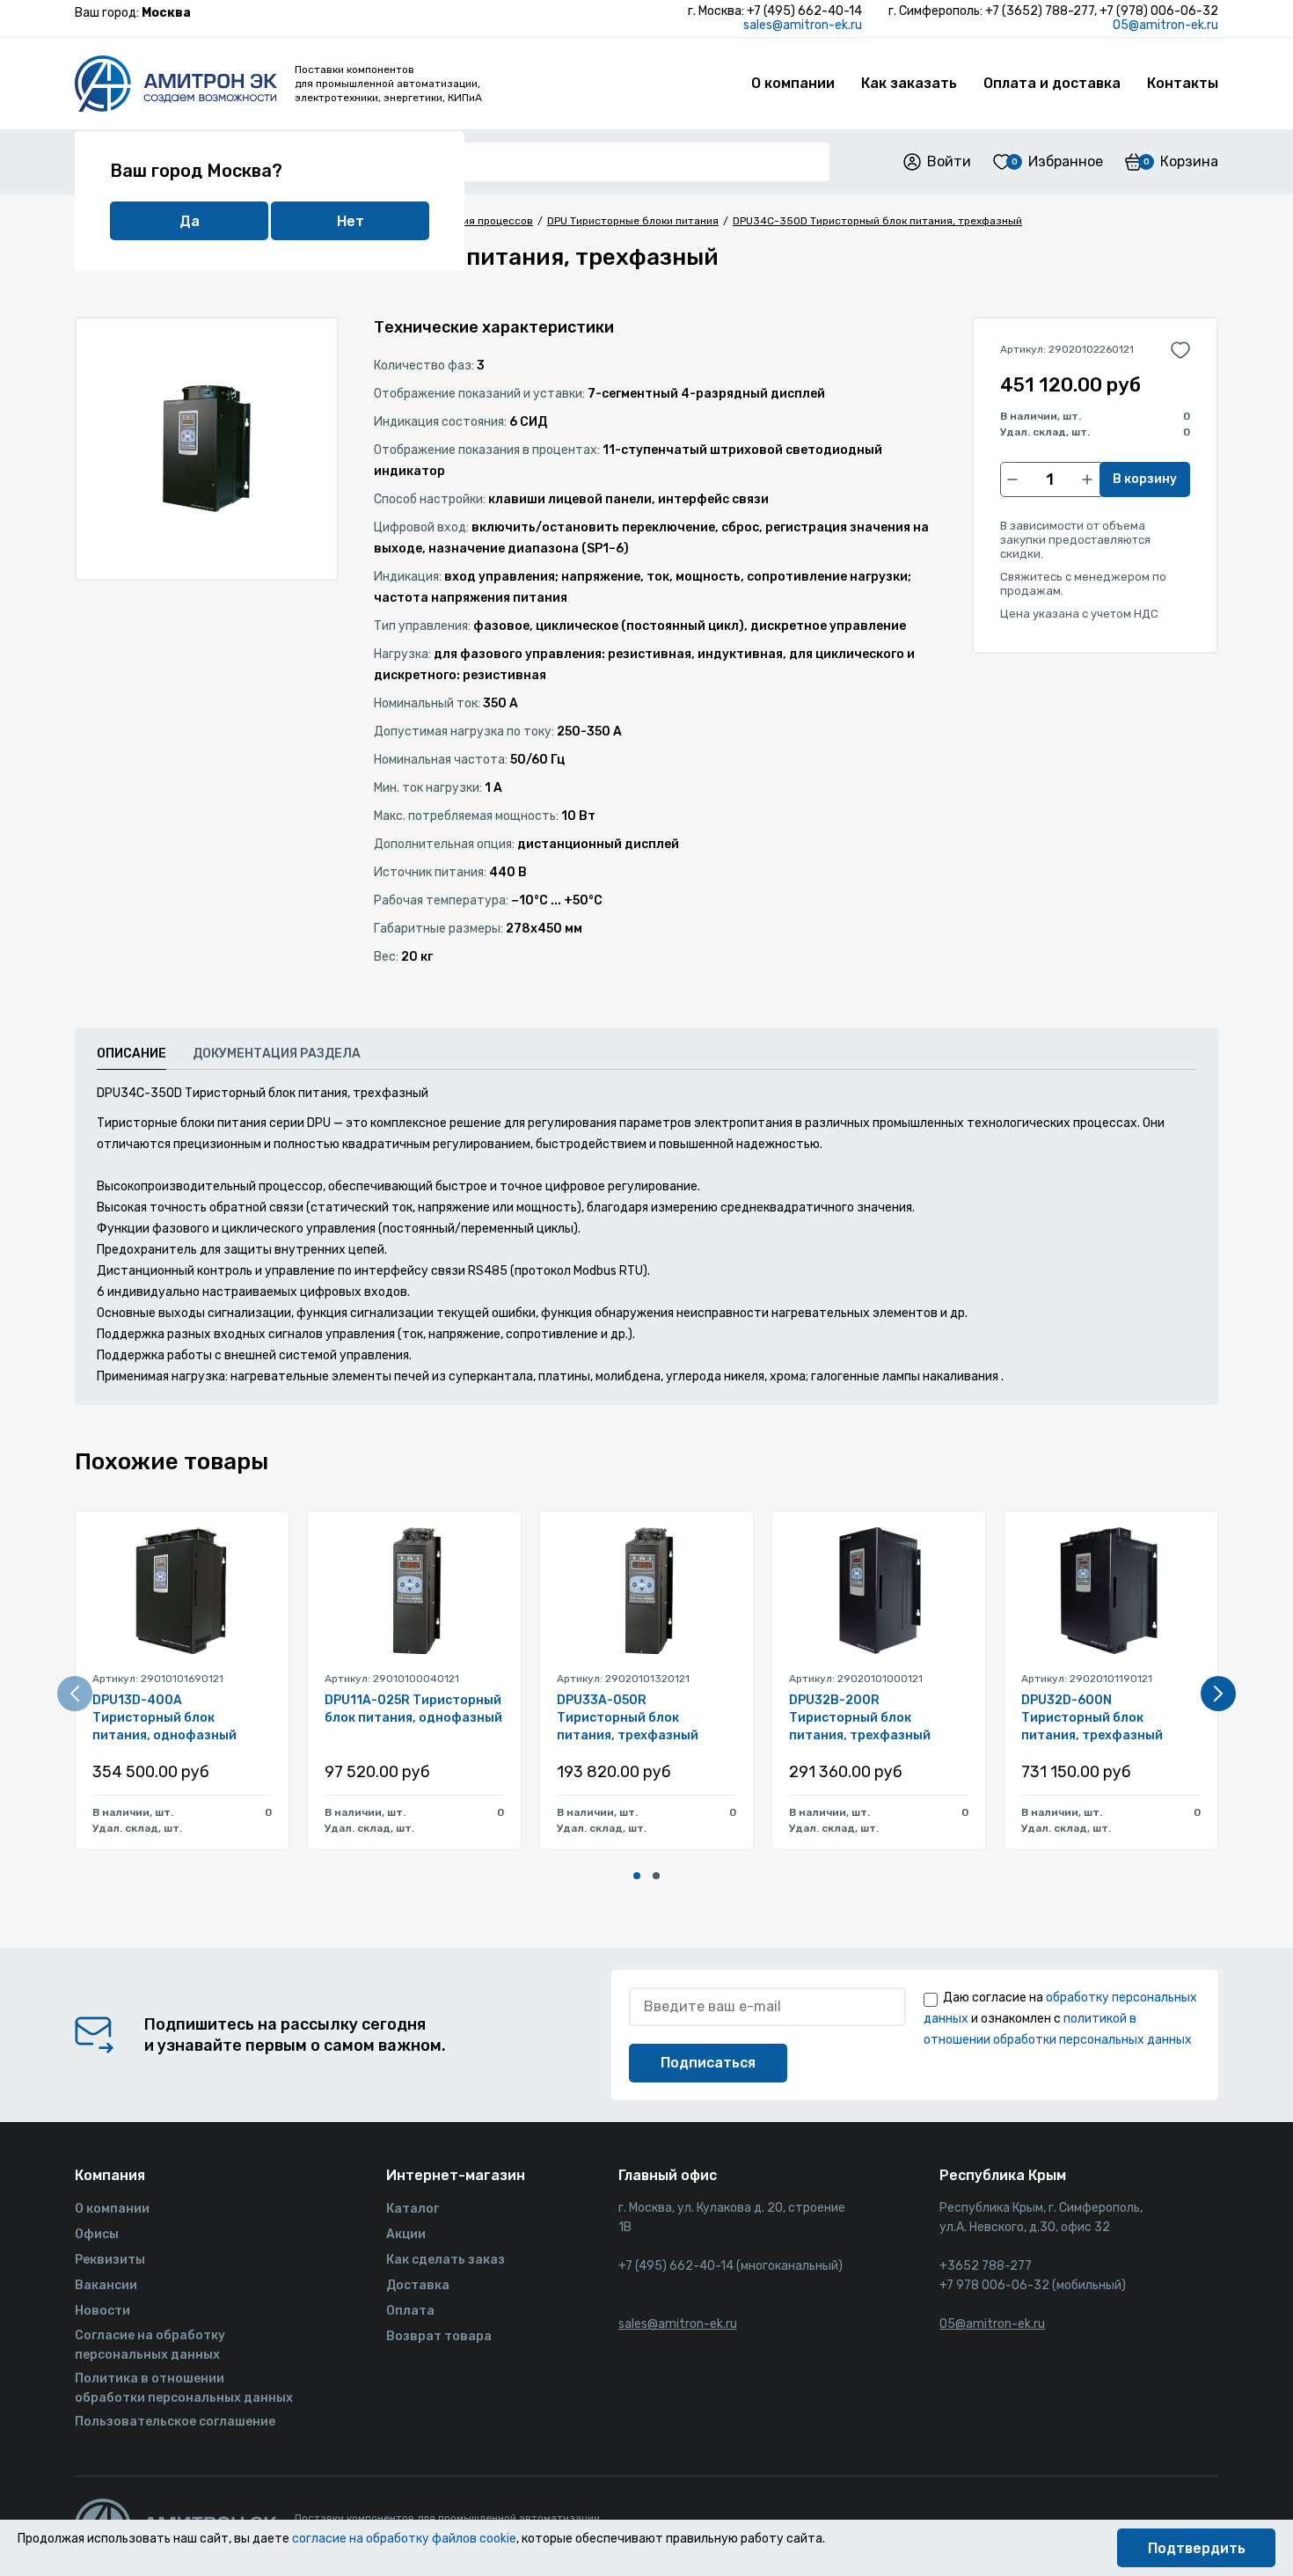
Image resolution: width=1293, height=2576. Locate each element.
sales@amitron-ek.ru (803, 25)
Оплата (410, 2311)
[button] (637, 1876)
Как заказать (909, 83)
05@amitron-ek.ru (1165, 25)
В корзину (1145, 479)
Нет (351, 221)
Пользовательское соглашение (175, 2422)
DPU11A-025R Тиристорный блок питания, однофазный (413, 1709)
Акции (406, 2234)
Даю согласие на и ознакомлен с (1060, 2019)
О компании (793, 83)
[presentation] (75, 1694)
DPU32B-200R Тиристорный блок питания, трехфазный (860, 1718)
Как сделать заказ (446, 2260)
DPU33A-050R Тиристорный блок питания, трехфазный (628, 1718)
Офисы (97, 2234)
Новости (102, 2311)
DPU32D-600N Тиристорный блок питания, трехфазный (1092, 1718)
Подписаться (708, 2063)
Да (190, 221)
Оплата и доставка (1052, 83)
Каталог (413, 2209)
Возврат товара (439, 2336)
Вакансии (106, 2285)
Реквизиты (110, 2260)
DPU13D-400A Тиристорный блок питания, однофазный (164, 1718)
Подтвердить (1197, 2548)
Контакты (1183, 83)
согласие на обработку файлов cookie (404, 2539)
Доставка (418, 2285)
